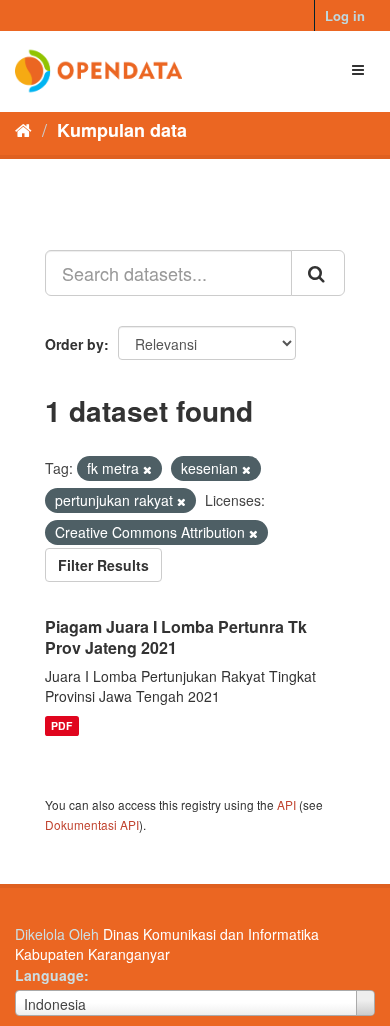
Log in (345, 15)
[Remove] (147, 469)
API (286, 804)
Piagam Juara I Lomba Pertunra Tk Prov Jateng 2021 (176, 637)
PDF (61, 725)
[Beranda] (23, 129)
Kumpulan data (122, 130)
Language (49, 975)
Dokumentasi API (92, 824)
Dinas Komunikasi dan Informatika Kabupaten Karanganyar (167, 944)
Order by (74, 344)
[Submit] (318, 273)
